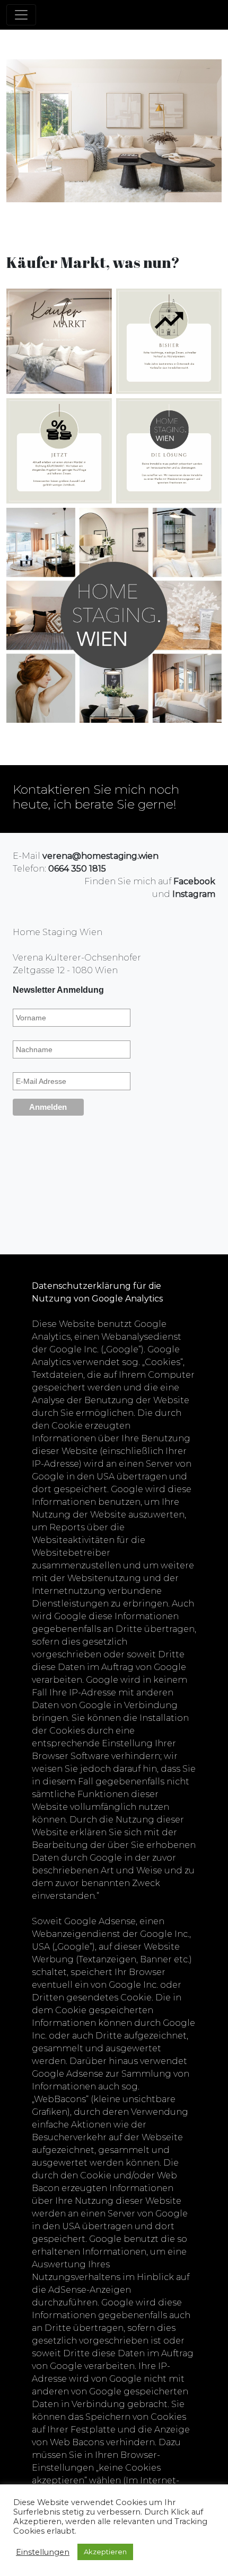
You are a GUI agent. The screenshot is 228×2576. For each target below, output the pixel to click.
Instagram (194, 894)
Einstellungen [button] (43, 2552)
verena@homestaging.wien (100, 856)
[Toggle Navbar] (21, 15)
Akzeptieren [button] (105, 2552)
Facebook (194, 881)
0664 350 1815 (77, 869)
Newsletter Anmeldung (58, 990)
